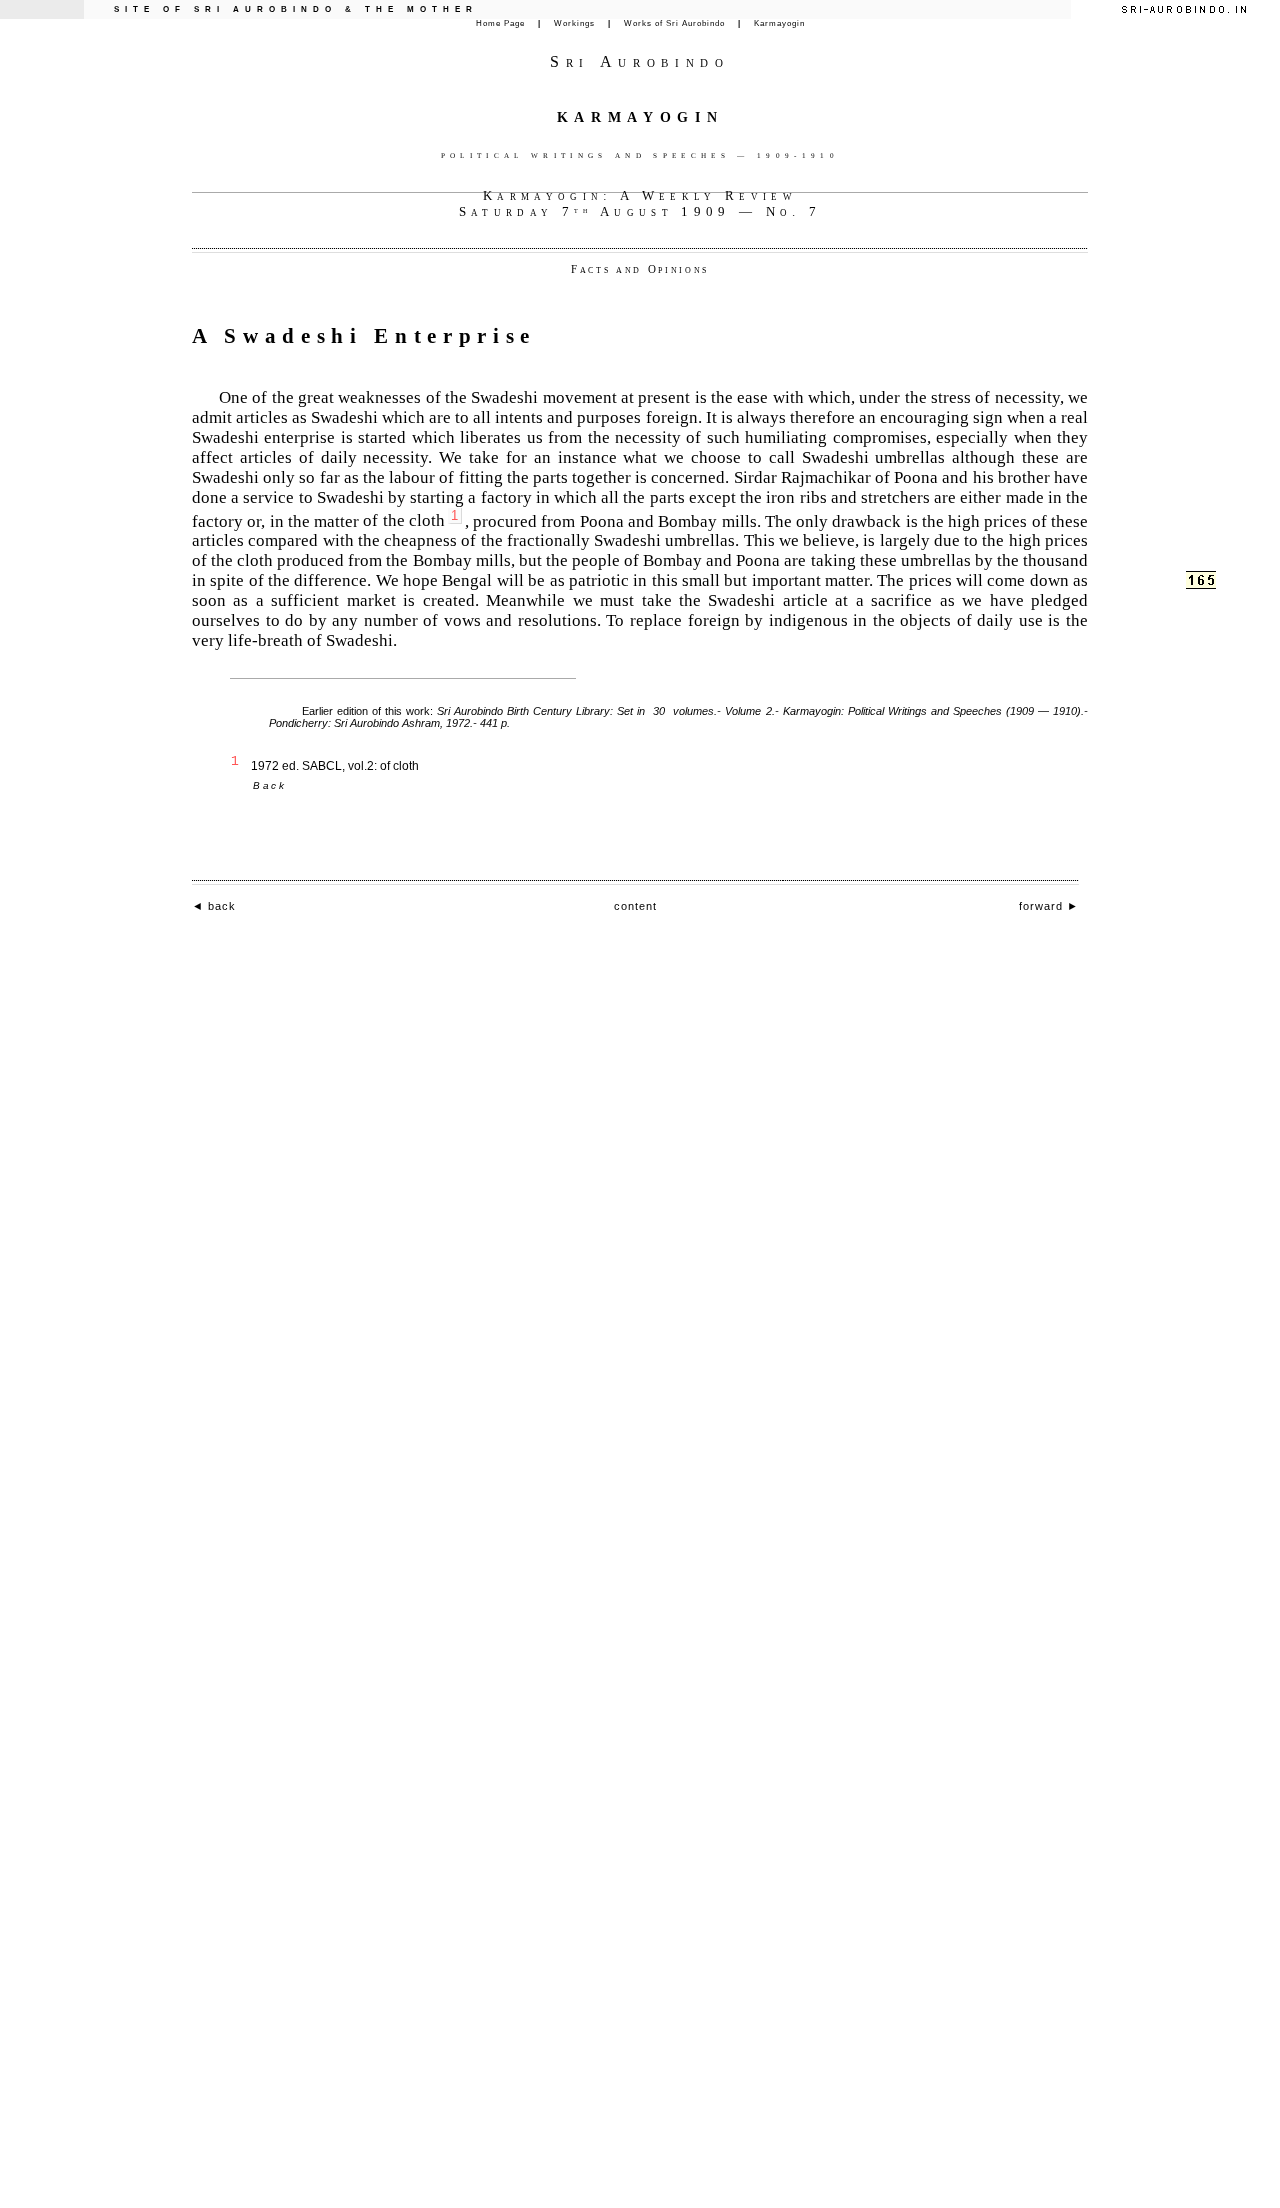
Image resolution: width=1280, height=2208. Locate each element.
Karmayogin (779, 23)
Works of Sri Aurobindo (674, 23)
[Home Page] (1184, 9)
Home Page (500, 23)
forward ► (1049, 906)
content (635, 906)
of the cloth (410, 520)
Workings (574, 23)
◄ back (214, 906)
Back (270, 785)
